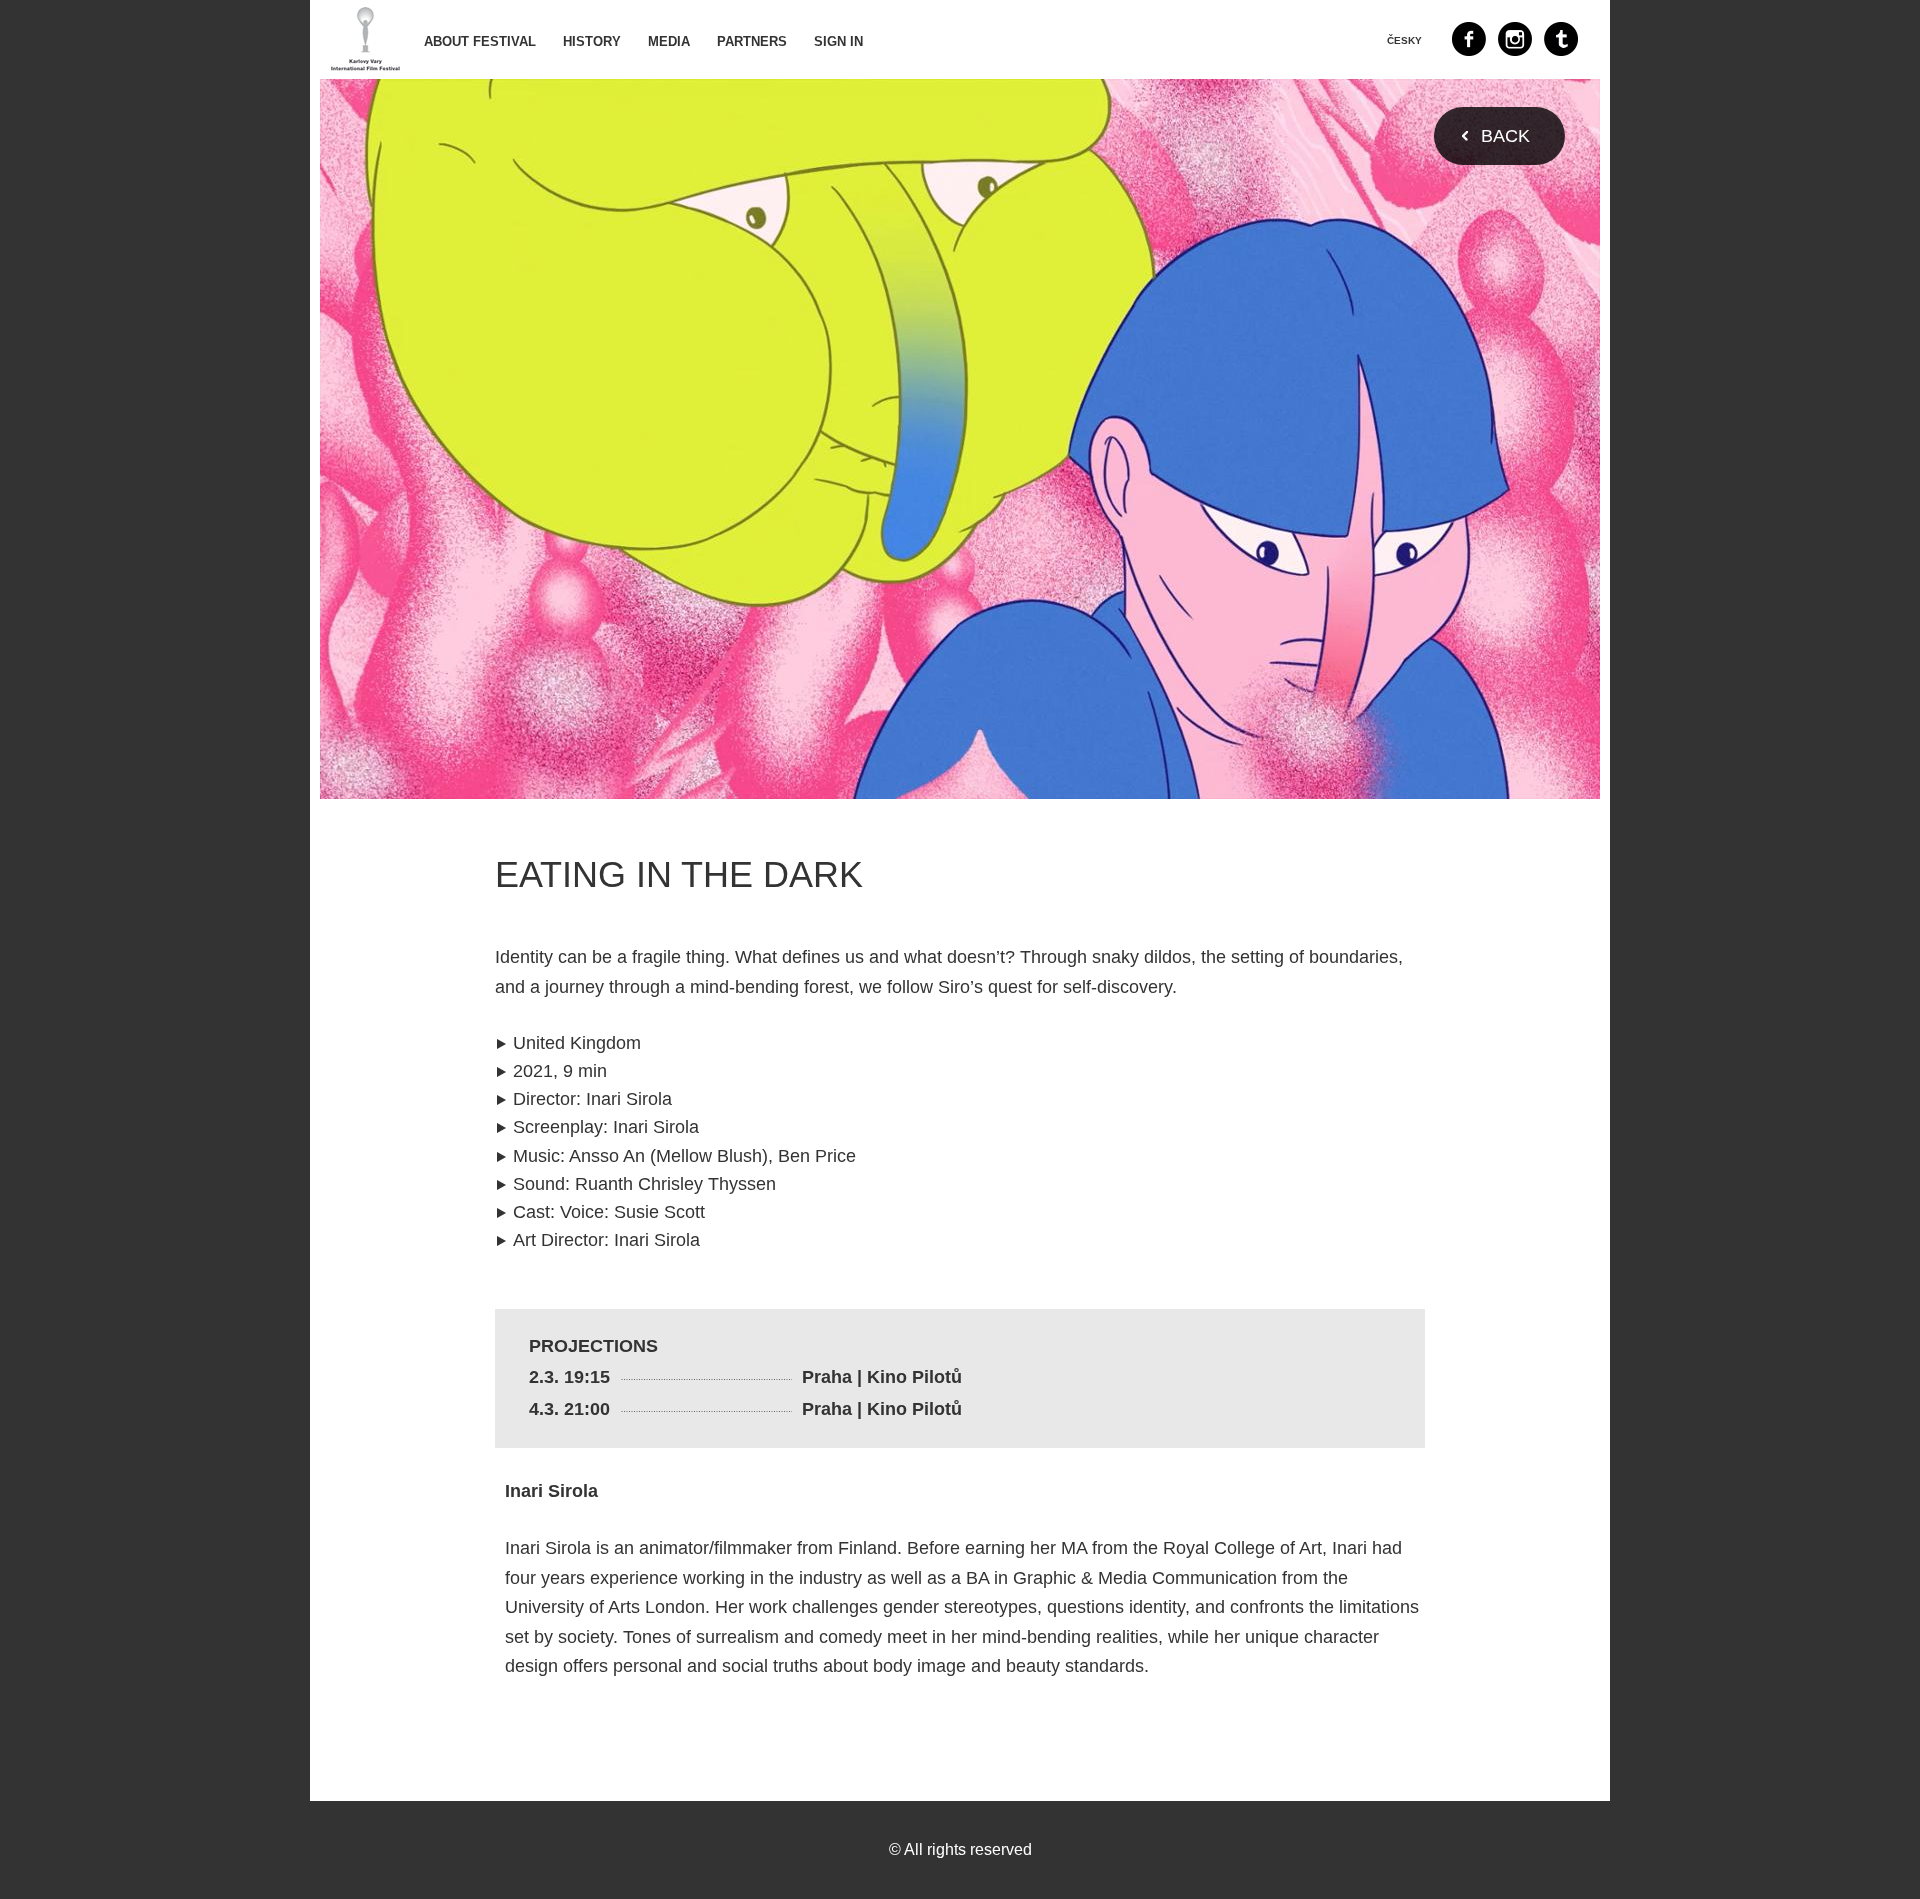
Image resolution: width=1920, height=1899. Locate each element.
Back (1505, 136)
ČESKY (1404, 40)
